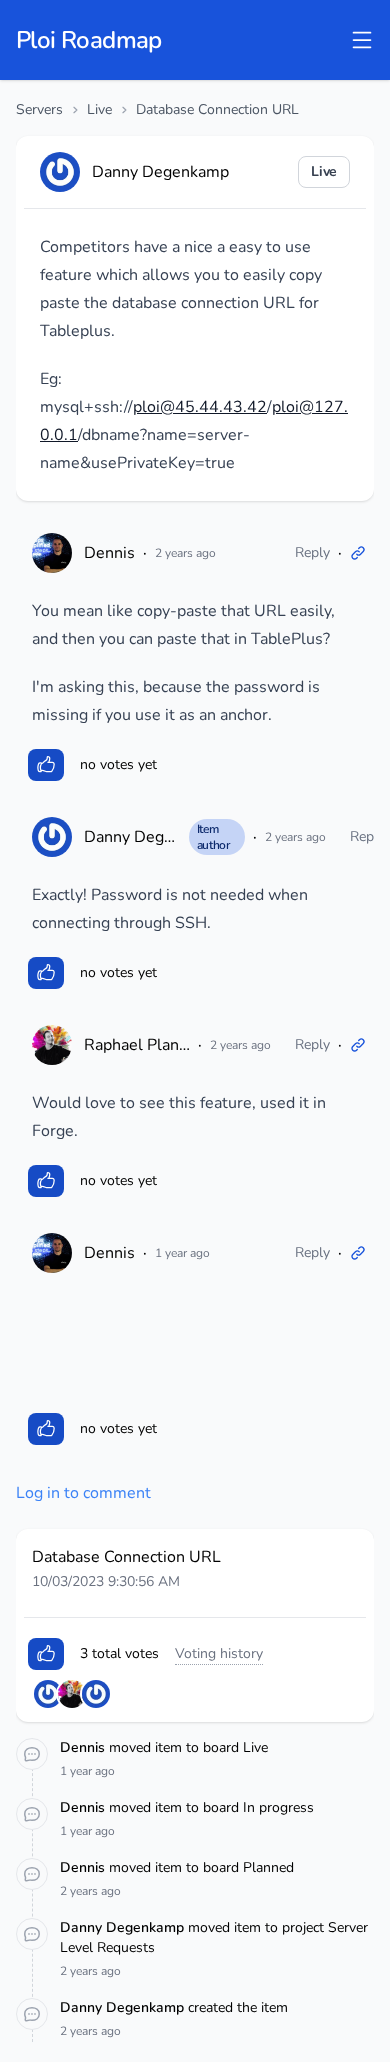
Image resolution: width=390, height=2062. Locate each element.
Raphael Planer (139, 1045)
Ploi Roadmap (89, 40)
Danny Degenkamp (152, 837)
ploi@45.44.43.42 (200, 407)
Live (99, 109)
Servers (39, 109)
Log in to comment (83, 1493)
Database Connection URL (217, 109)
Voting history (219, 1653)
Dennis (109, 553)
